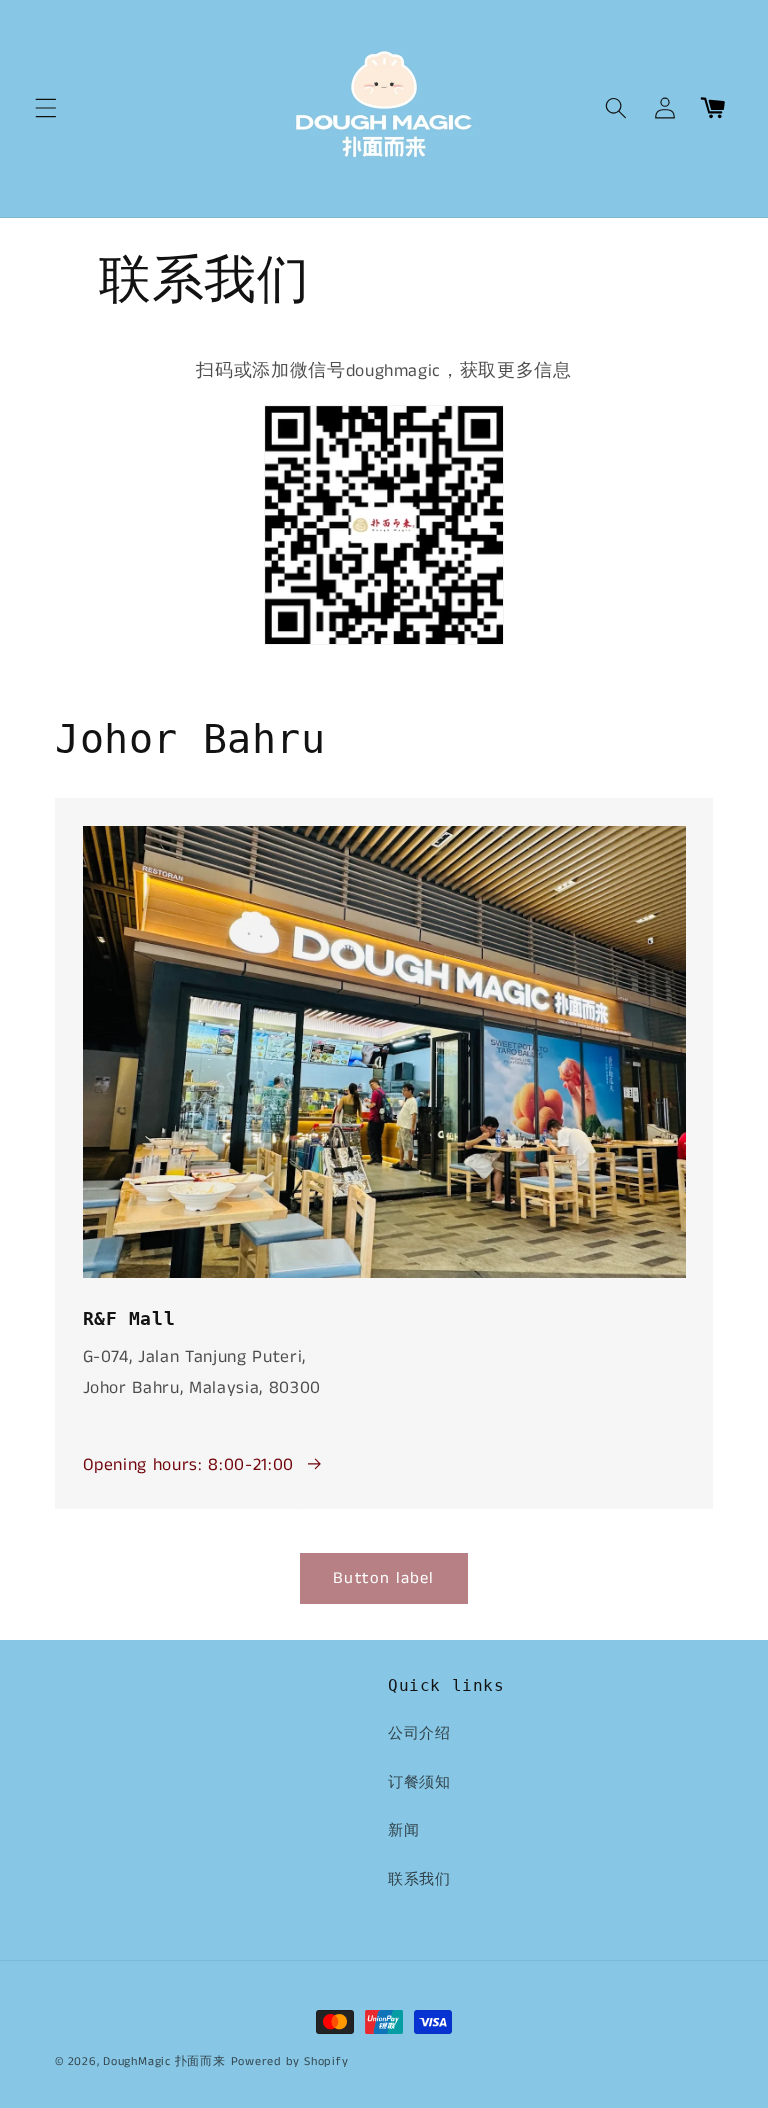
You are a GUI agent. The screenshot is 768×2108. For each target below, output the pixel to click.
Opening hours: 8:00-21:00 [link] (189, 1465)
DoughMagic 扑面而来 (164, 2061)
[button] (46, 108)
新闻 (403, 1831)
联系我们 (419, 1880)
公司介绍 (419, 1734)
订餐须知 (419, 1783)
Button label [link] (383, 1578)
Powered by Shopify (290, 2061)
